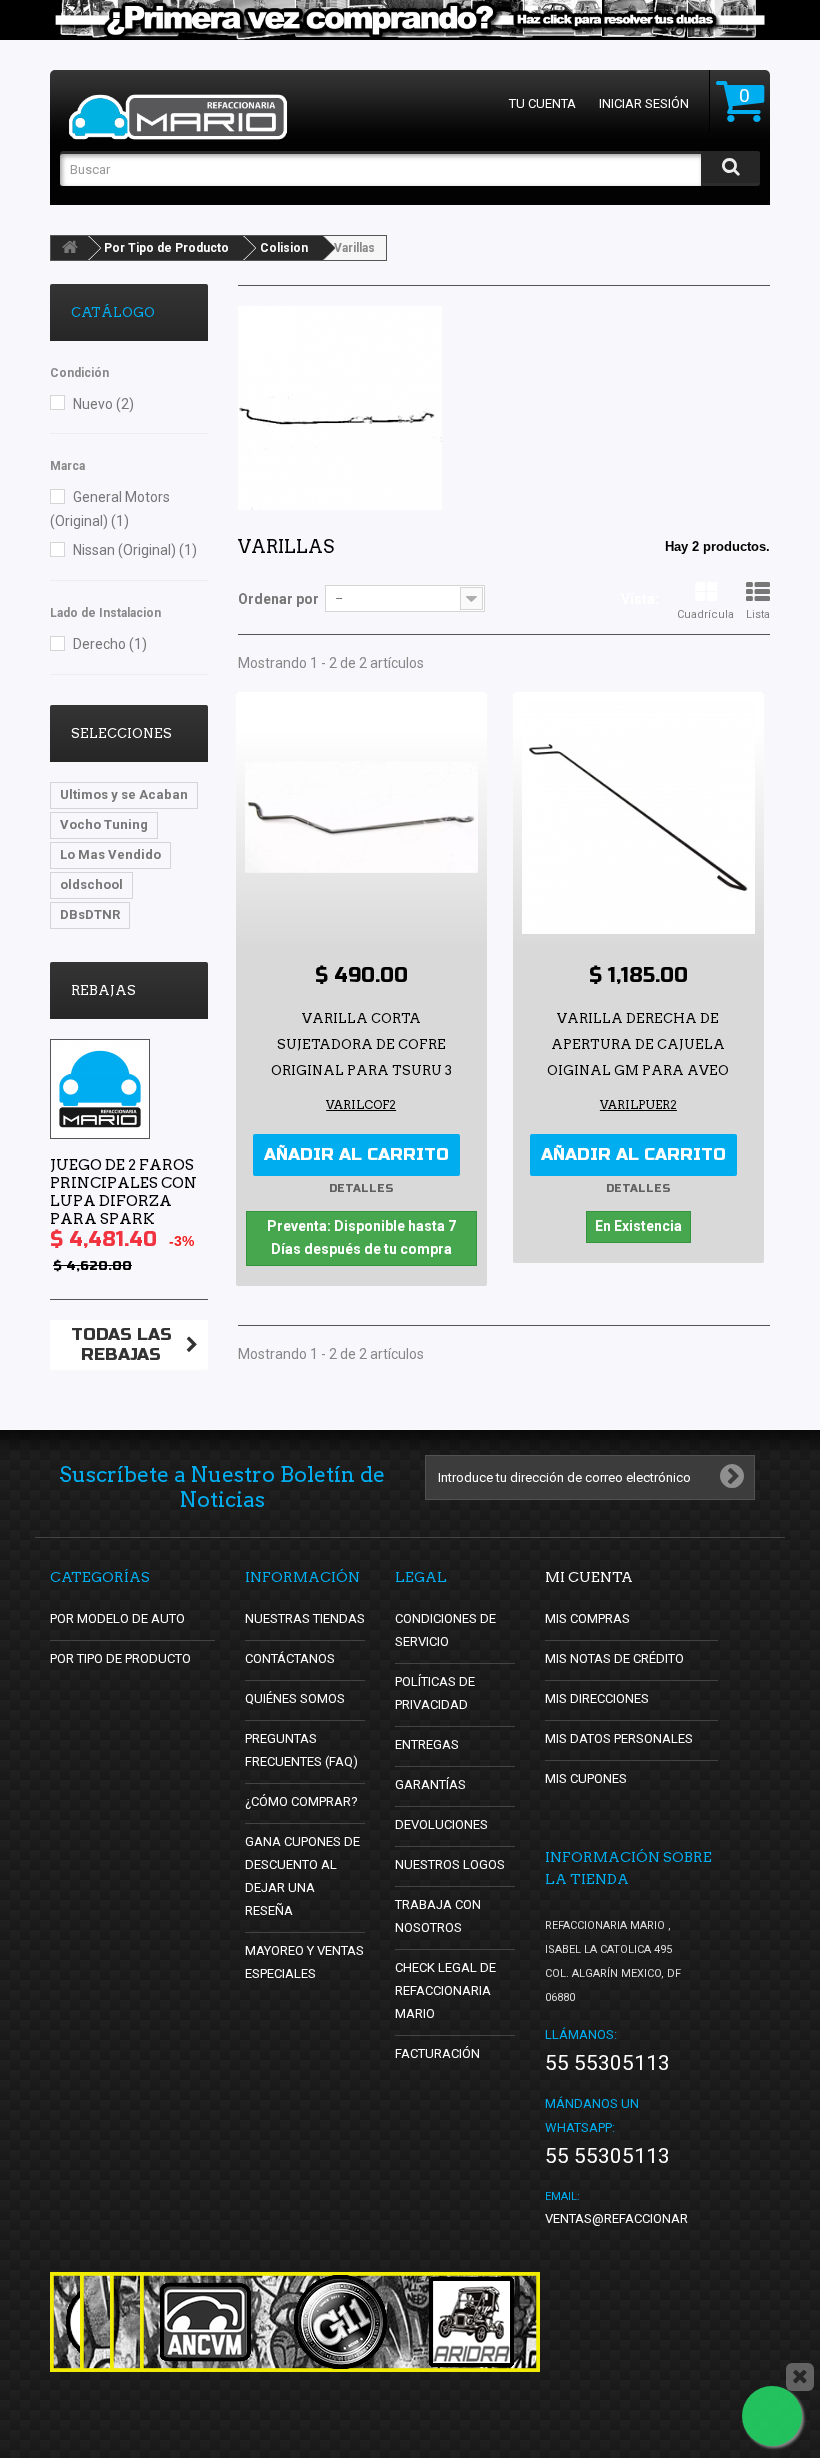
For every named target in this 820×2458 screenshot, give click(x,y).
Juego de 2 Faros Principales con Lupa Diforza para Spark (123, 1192)
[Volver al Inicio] (70, 248)
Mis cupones (586, 1778)
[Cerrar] (800, 2377)
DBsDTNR (90, 914)
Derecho (110, 644)
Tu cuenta (542, 103)
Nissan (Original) (135, 550)
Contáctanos (290, 1658)
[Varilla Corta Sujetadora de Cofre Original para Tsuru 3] (361, 817)
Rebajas (103, 990)
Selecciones (121, 733)
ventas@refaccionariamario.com (657, 2218)
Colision (284, 248)
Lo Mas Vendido (110, 854)
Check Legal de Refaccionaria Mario (445, 1990)
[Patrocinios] (340, 2322)
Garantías (430, 1784)
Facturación (437, 2053)
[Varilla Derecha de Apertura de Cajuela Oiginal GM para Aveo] (638, 817)
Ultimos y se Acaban (124, 794)
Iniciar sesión (644, 103)
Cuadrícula (705, 614)
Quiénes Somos (295, 1698)
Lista (758, 614)
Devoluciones (441, 1824)
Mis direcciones (597, 1698)
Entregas (427, 1744)
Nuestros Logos (450, 1864)
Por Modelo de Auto (117, 1618)
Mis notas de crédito (614, 1658)
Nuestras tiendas (305, 1618)
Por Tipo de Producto (166, 248)
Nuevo (103, 404)
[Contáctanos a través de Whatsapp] (772, 2416)
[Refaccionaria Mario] (178, 117)
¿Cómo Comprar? (301, 1801)
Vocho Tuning (104, 824)
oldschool (91, 884)
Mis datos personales (619, 1738)
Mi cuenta (589, 1577)
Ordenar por (278, 599)
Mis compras (587, 1618)
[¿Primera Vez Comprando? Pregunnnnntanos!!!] (410, 20)
